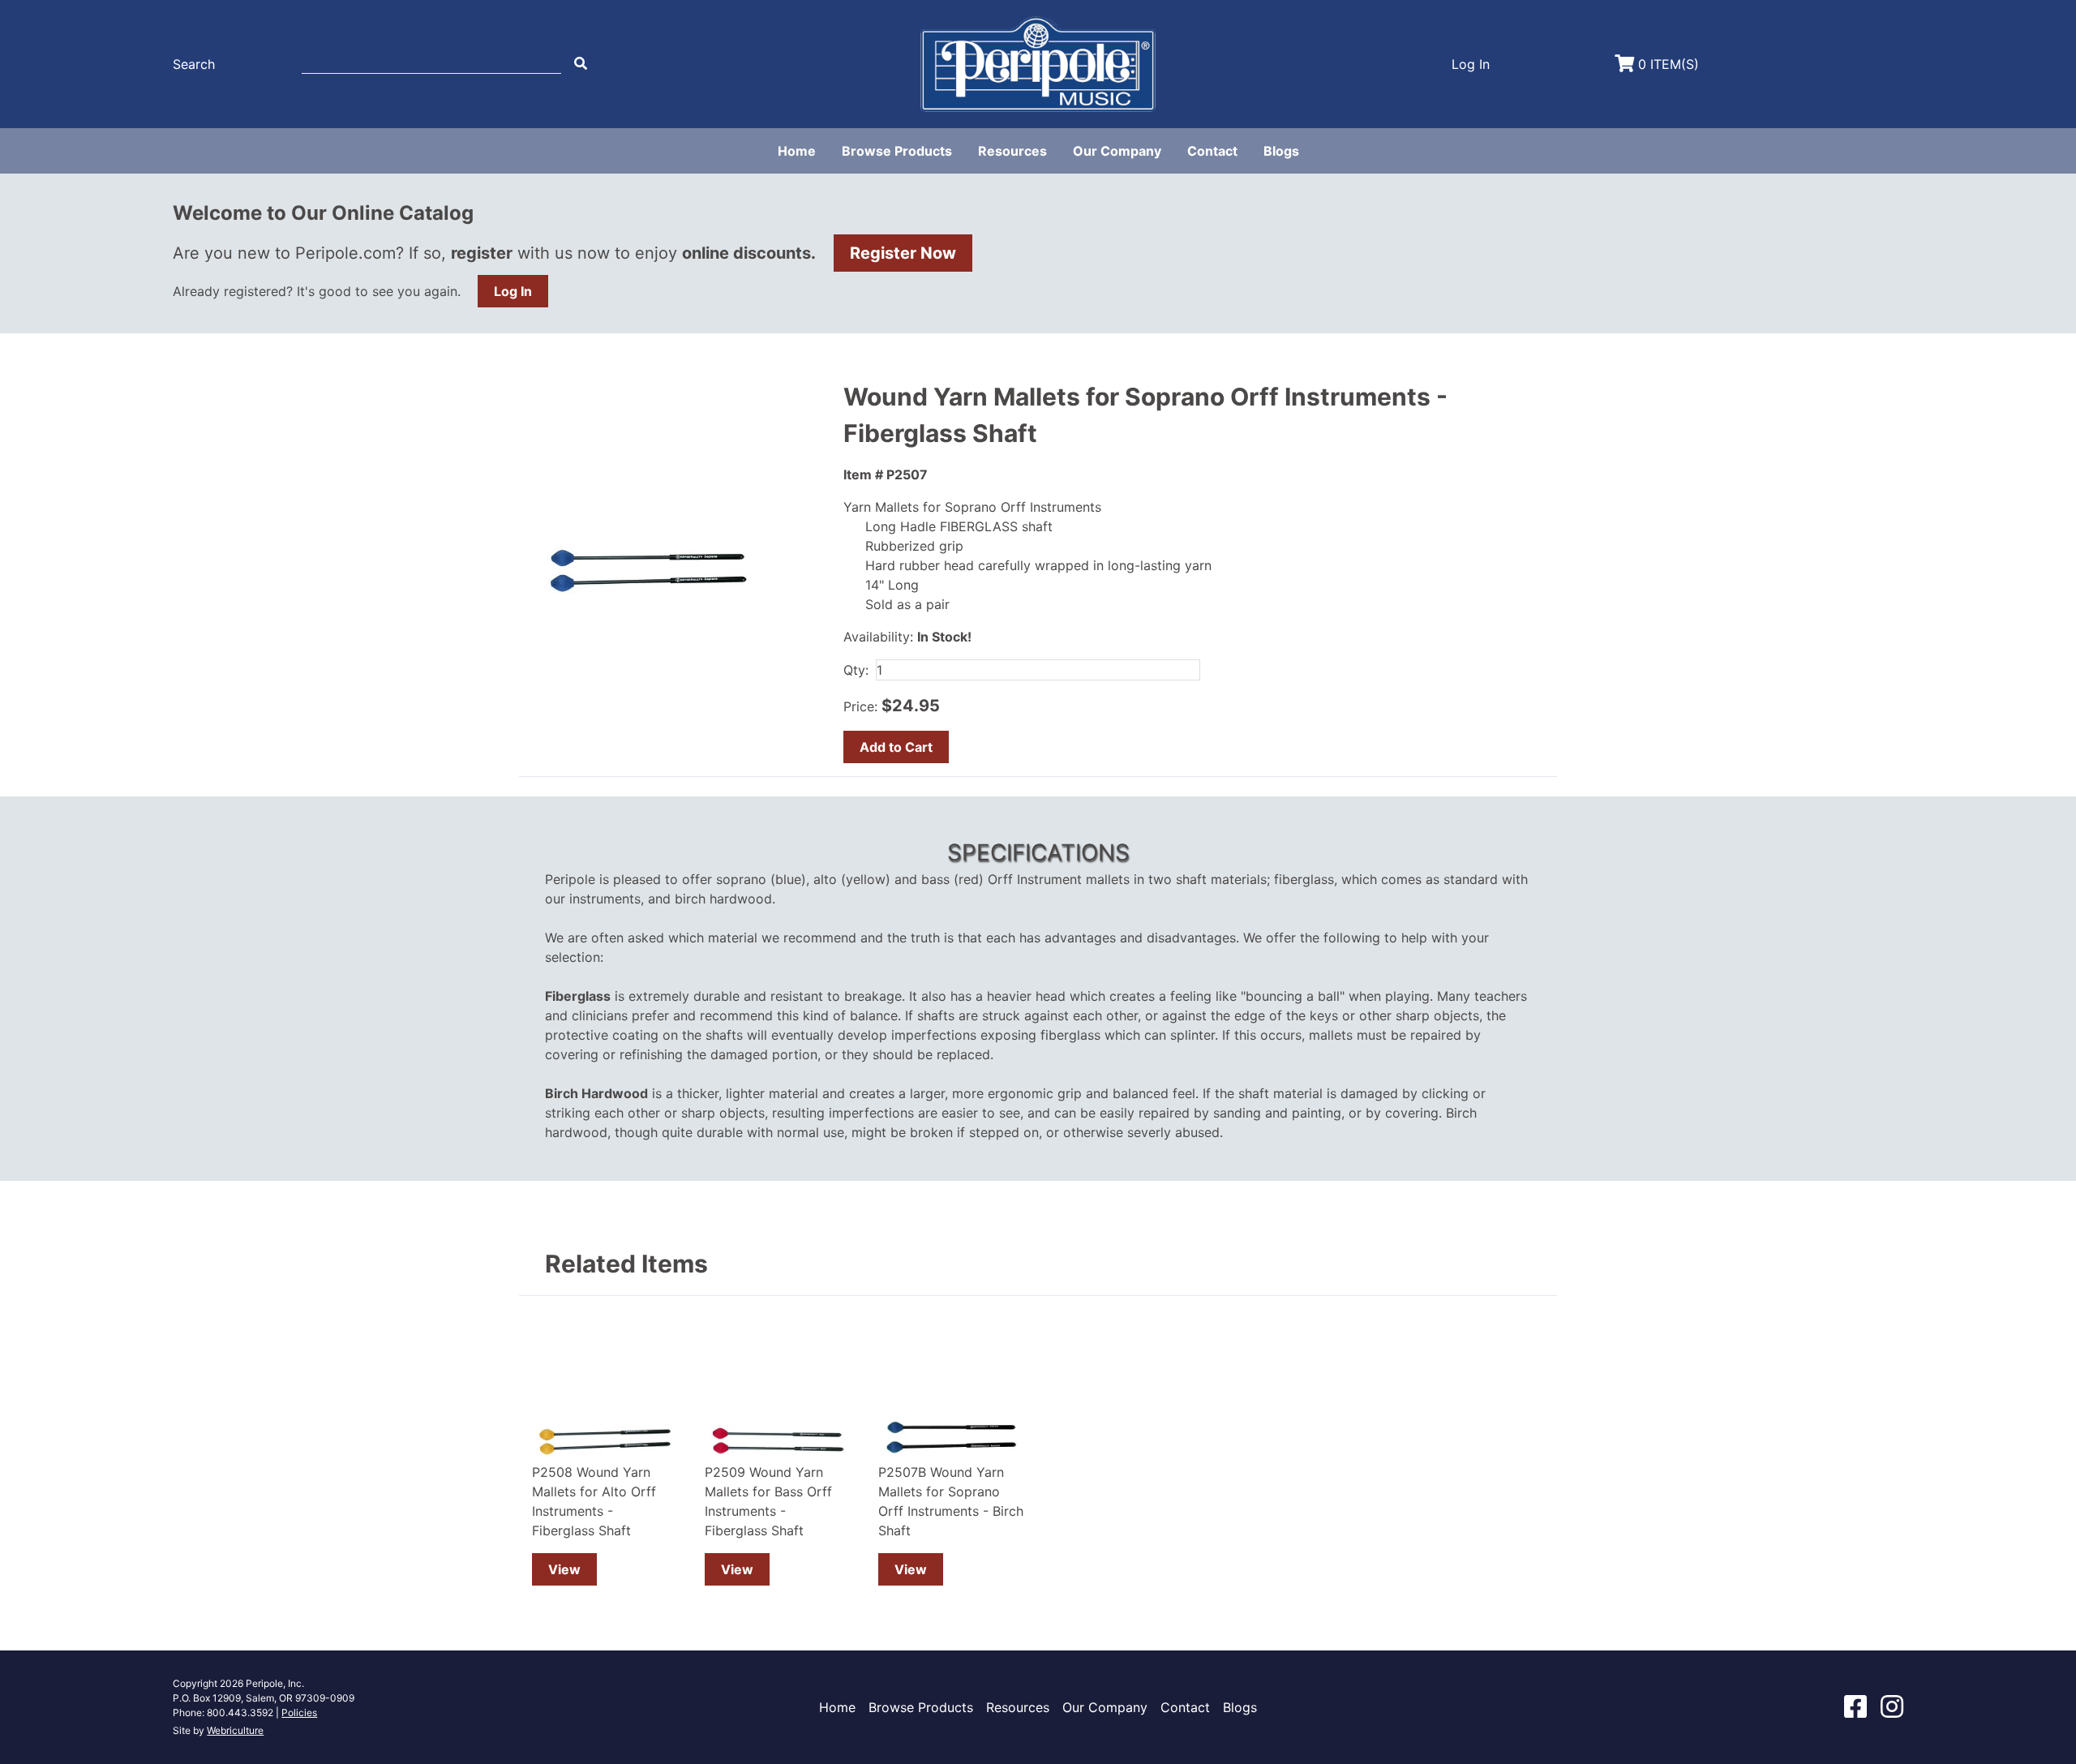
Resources (1012, 151)
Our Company (1117, 151)
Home (797, 151)
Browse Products (897, 151)
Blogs (1281, 151)
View (564, 1569)
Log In (513, 291)
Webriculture (235, 1730)
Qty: (856, 670)
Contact (1212, 151)
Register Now (903, 253)
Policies (299, 1712)
